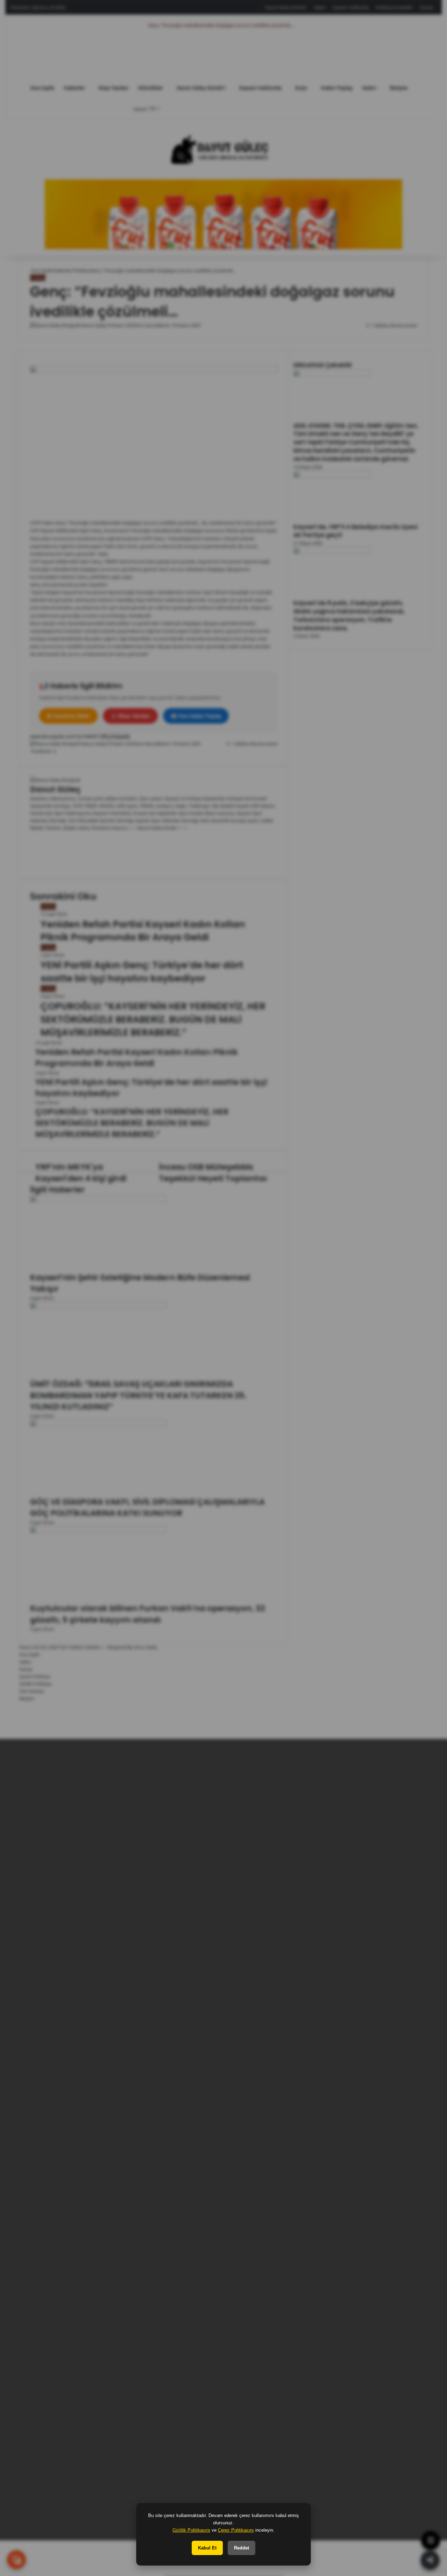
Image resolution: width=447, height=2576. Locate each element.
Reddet (241, 2548)
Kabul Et (207, 2548)
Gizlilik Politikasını (191, 2530)
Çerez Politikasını (236, 2530)
